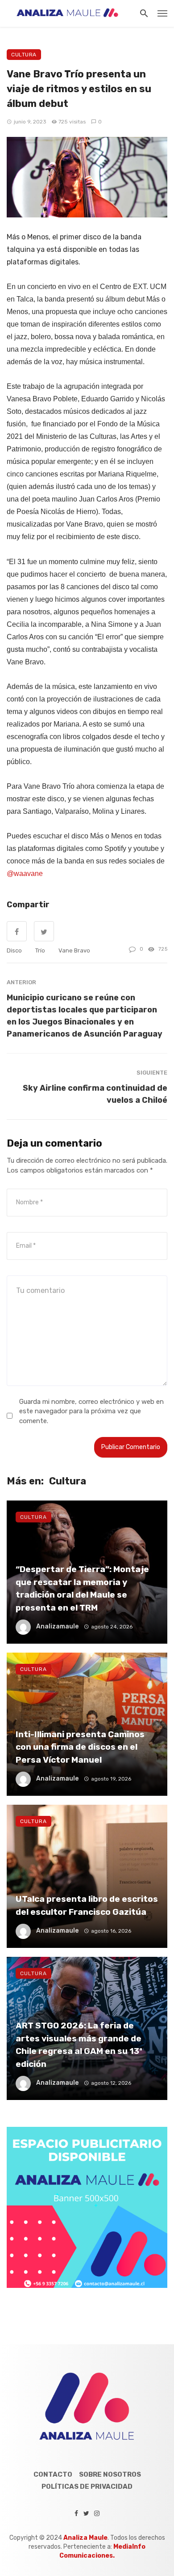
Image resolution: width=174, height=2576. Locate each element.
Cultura (24, 55)
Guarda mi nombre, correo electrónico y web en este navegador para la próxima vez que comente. (91, 1411)
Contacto (53, 2474)
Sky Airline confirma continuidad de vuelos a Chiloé (95, 1094)
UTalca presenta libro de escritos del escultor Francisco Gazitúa (87, 1905)
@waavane (25, 874)
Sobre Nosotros (110, 2474)
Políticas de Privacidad (87, 2487)
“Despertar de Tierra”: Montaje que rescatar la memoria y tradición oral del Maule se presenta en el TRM (82, 1588)
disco (14, 950)
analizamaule (57, 1626)
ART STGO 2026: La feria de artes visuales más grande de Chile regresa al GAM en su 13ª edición (79, 2045)
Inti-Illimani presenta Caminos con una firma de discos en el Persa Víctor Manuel (80, 1747)
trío (40, 950)
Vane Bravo (74, 950)
